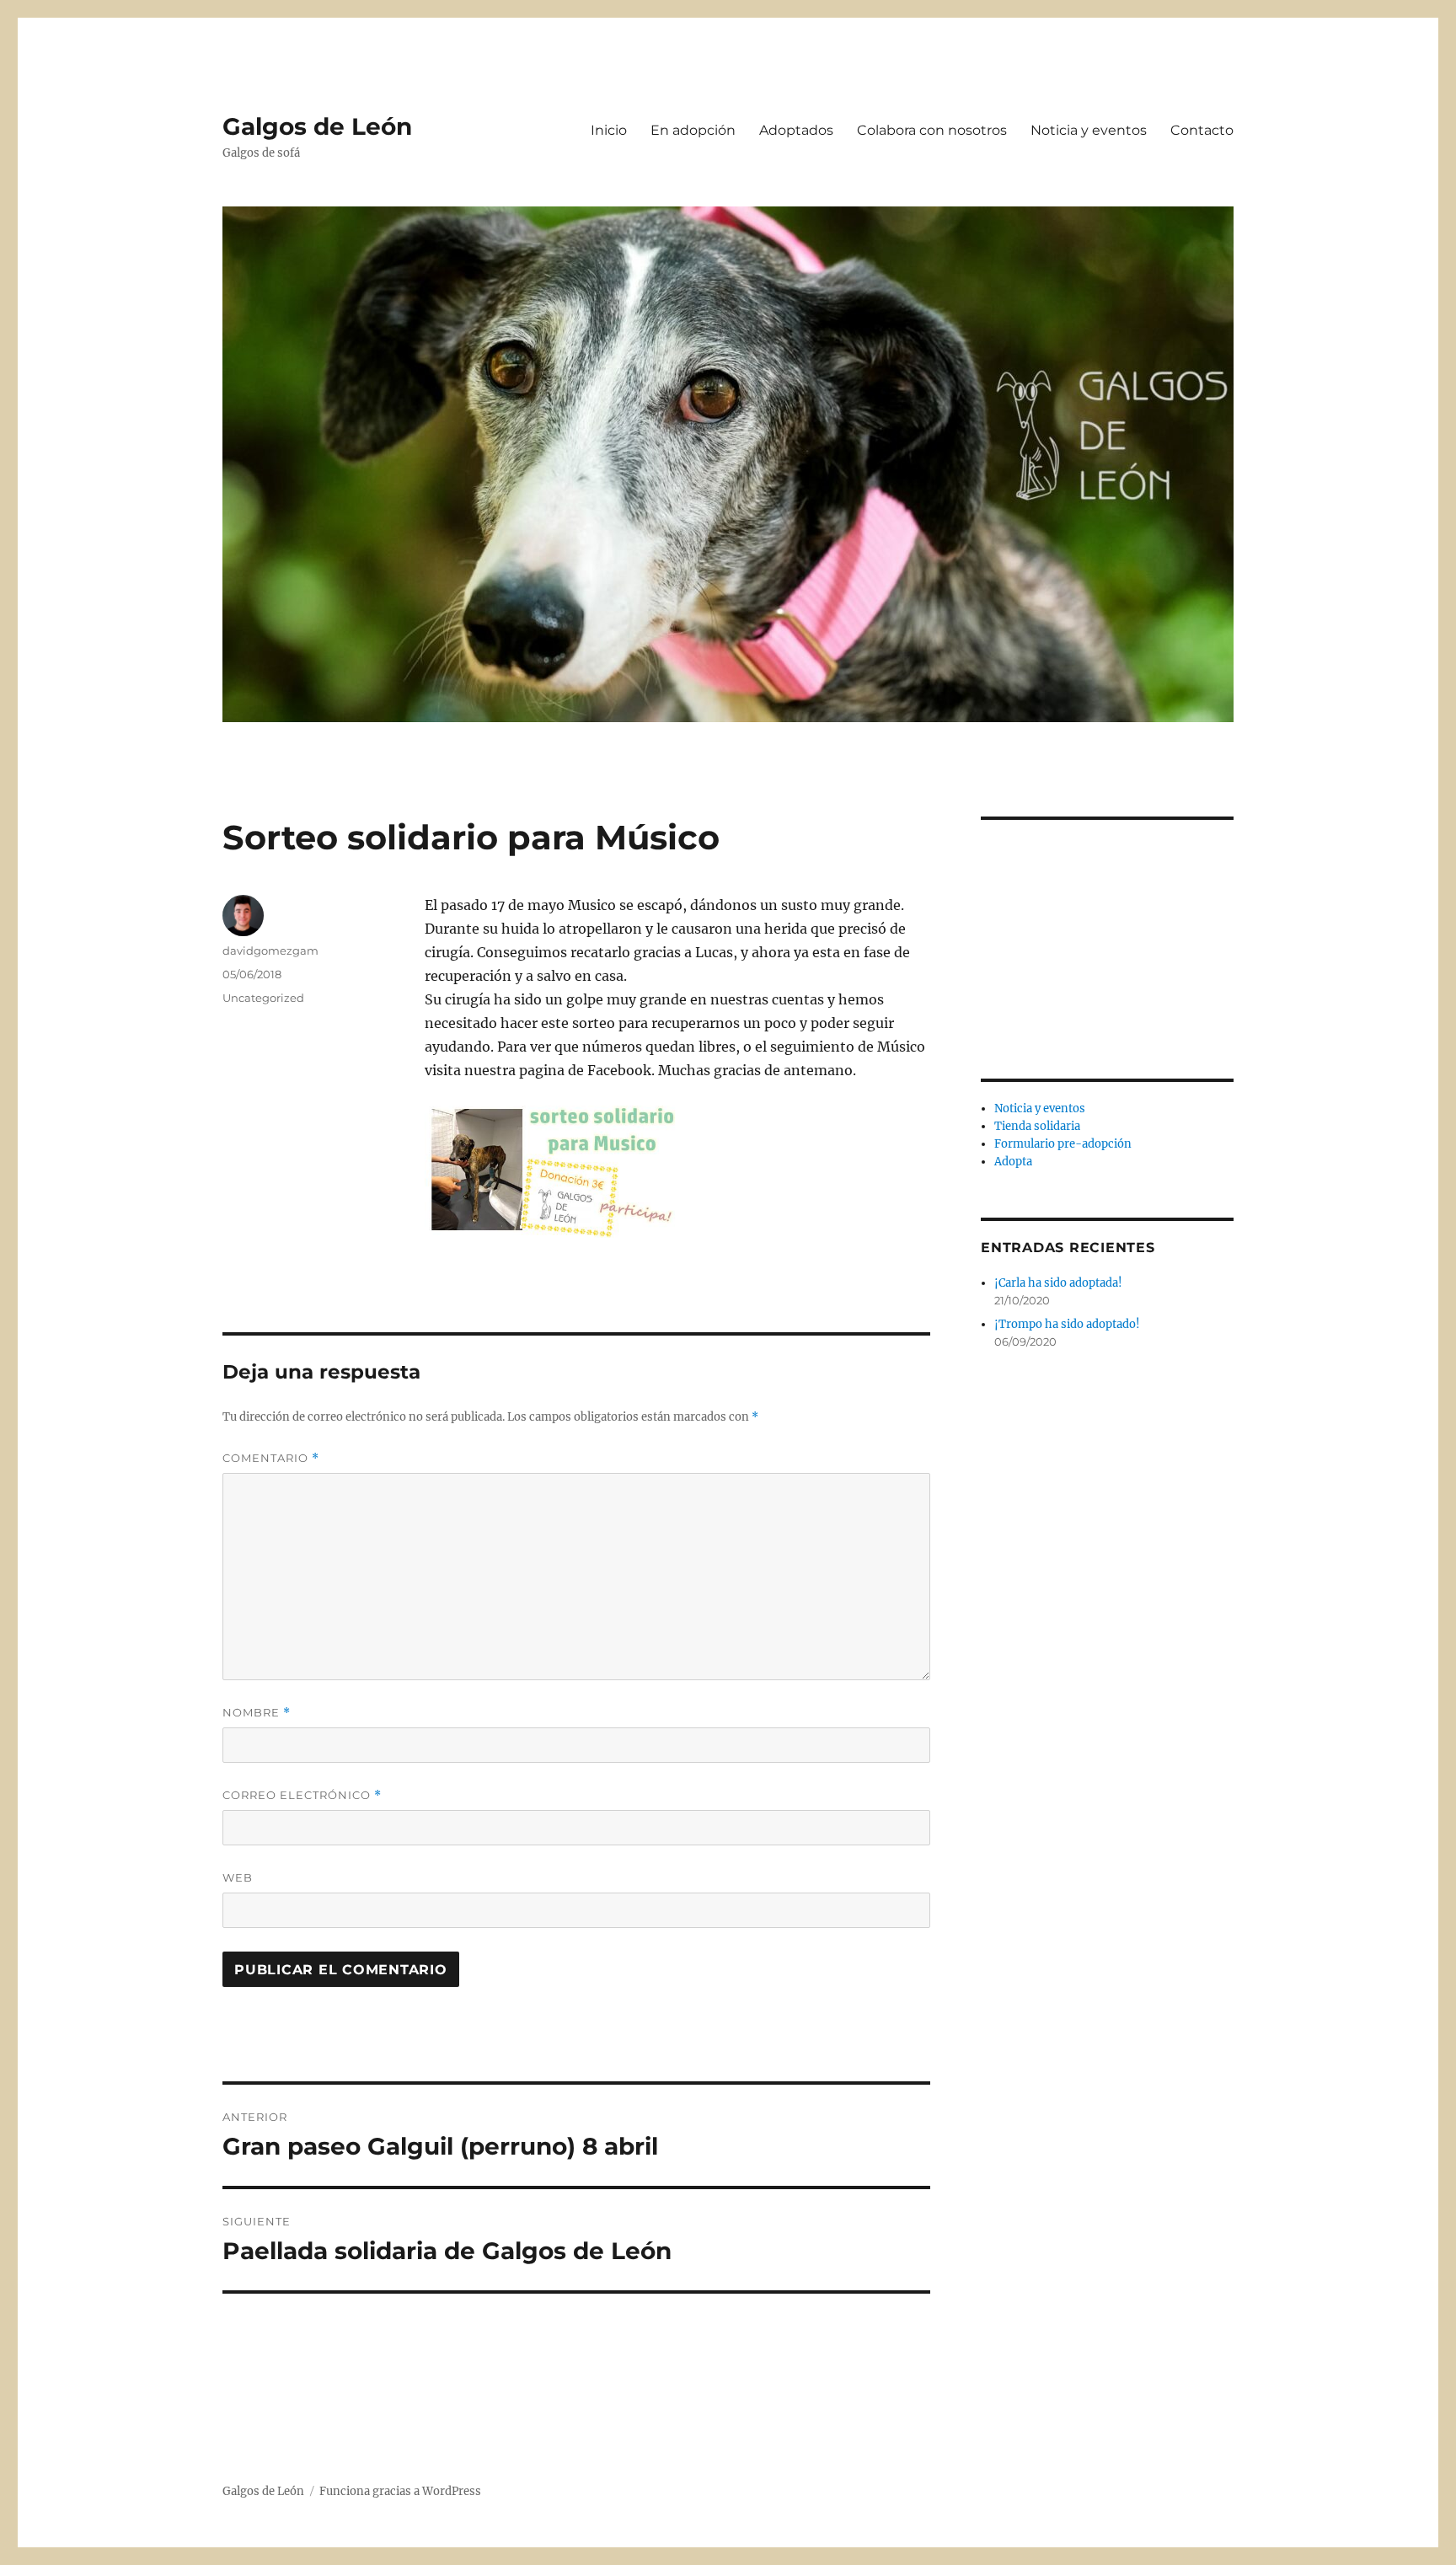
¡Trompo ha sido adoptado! (1067, 1324)
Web (238, 1877)
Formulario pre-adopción (1063, 1144)
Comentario (271, 1458)
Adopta (1013, 1162)
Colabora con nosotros (932, 130)
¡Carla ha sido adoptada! (1058, 1283)
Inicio (609, 130)
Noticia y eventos (1089, 130)
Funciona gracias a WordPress (400, 2491)
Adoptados (796, 130)
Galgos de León (317, 126)
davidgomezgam (270, 950)
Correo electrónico (302, 1795)
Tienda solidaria (1037, 1126)
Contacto (1202, 130)
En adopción (693, 130)
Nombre (257, 1713)
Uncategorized (263, 998)
